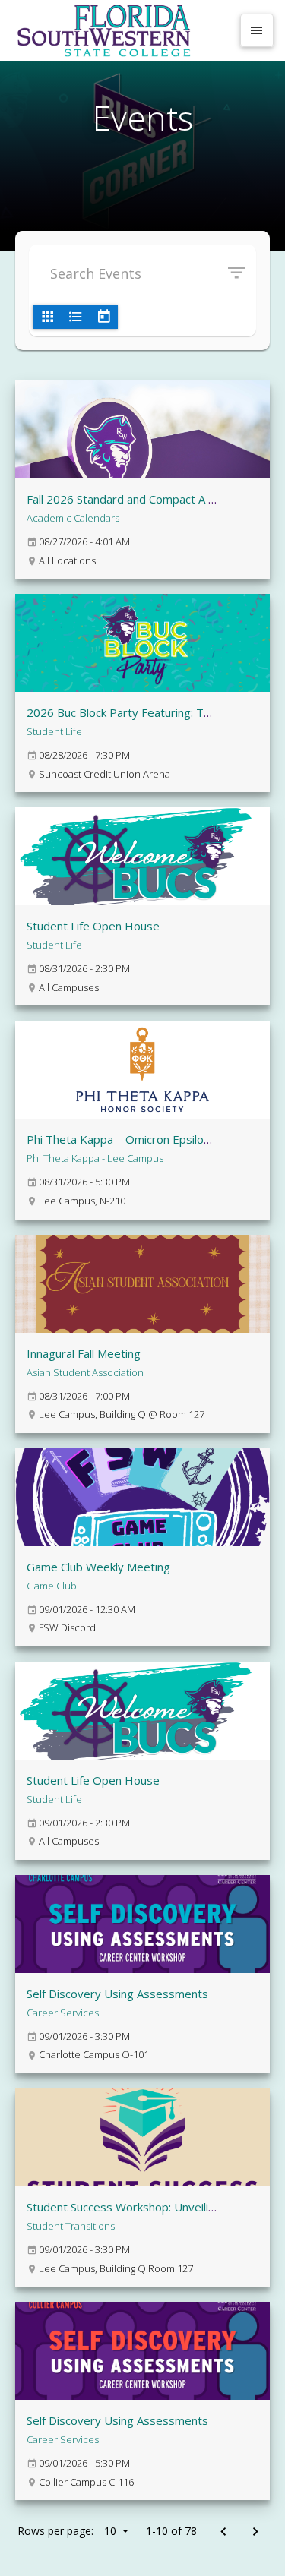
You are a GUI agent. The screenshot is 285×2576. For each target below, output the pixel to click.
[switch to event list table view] (75, 317)
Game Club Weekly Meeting (98, 1567)
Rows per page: (67, 2531)
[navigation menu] (257, 30)
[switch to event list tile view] (47, 317)
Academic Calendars (73, 518)
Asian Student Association (85, 1372)
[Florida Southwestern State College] (121, 30)
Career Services (63, 2012)
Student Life (54, 731)
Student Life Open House (93, 926)
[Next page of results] (255, 2532)
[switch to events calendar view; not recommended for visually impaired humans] (103, 317)
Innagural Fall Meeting (84, 1353)
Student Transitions (71, 2226)
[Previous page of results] (223, 2532)
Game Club (52, 1586)
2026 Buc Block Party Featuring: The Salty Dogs (151, 712)
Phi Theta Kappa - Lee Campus (95, 1158)
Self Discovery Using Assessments (117, 1994)
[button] (242, 273)
